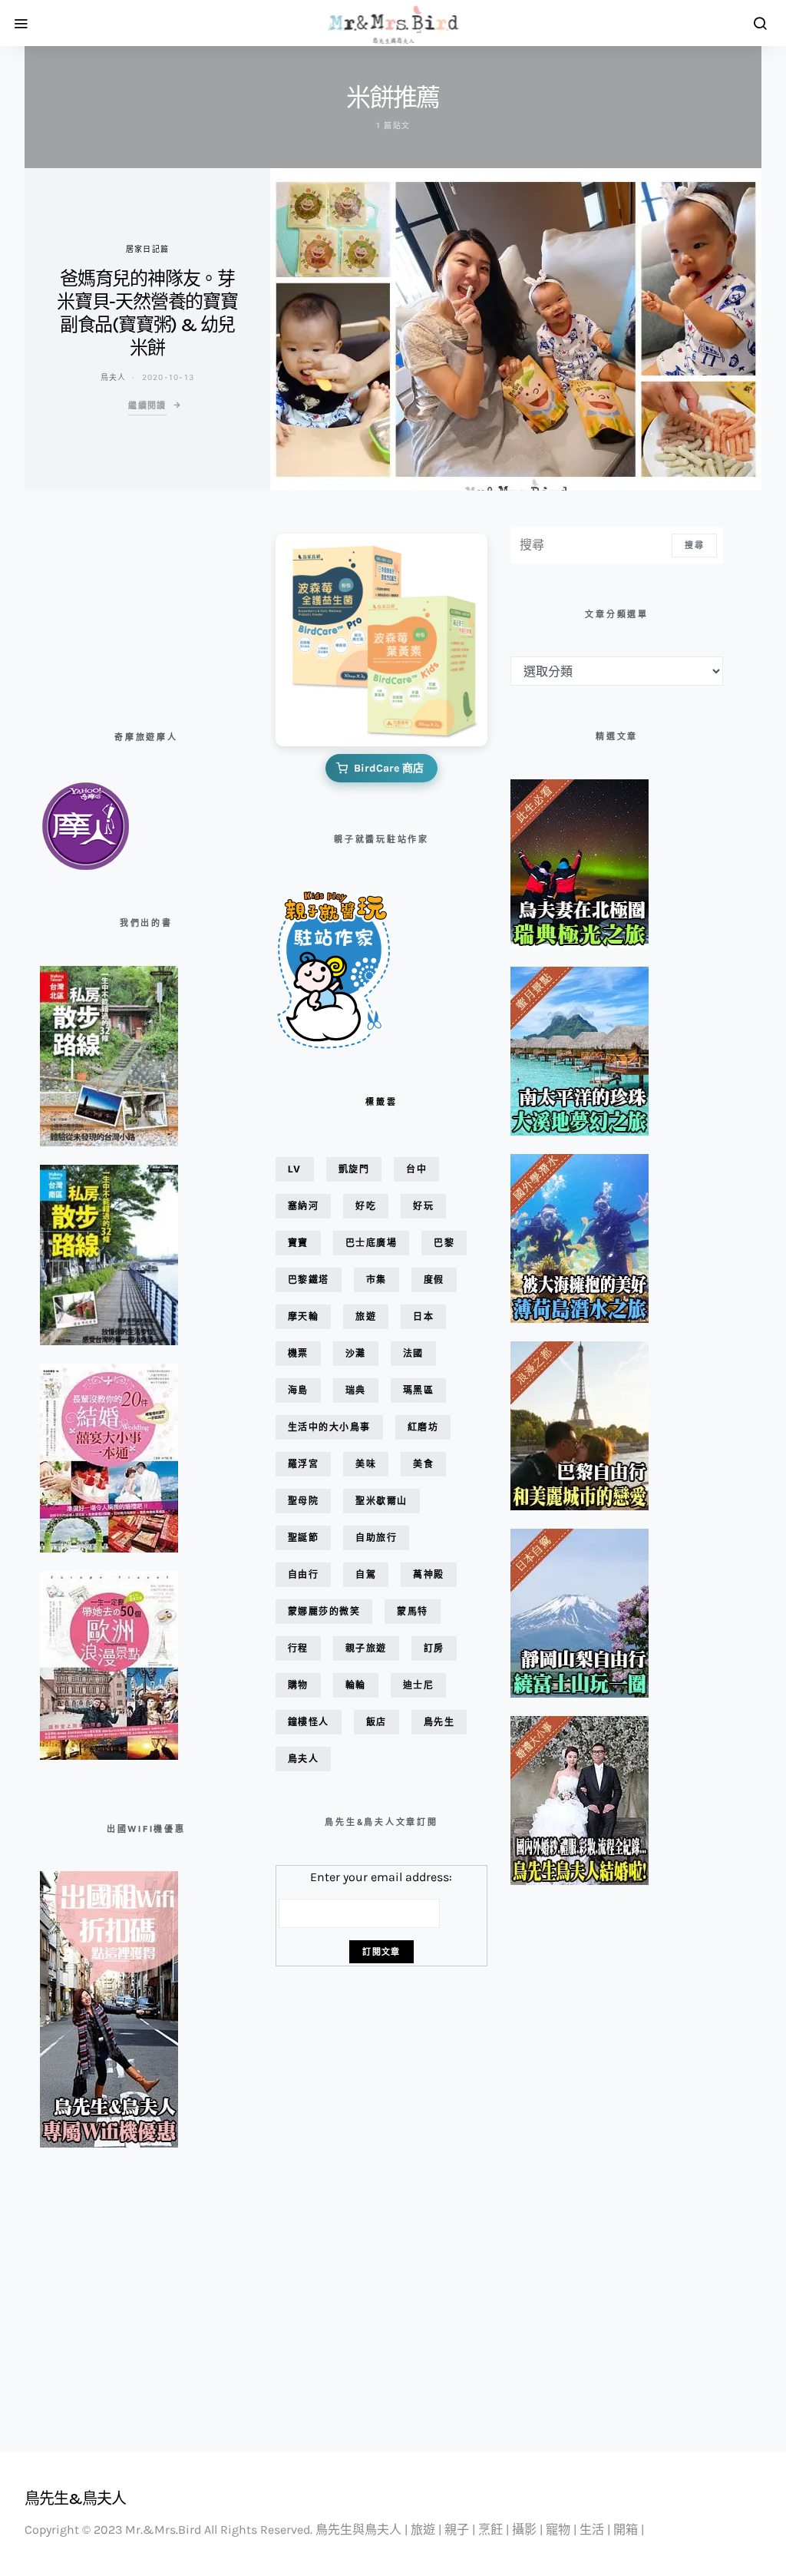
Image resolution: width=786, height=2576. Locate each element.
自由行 (304, 1574)
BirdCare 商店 (389, 768)
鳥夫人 (114, 377)
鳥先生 (439, 1722)
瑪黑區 (419, 1390)
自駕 (366, 1574)
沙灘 (356, 1353)
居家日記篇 (147, 249)
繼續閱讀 (147, 405)
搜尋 (694, 545)
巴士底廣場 (372, 1243)
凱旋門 (354, 1169)
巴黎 (444, 1243)
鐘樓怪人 (309, 1722)
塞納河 (304, 1206)
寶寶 (298, 1243)
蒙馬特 (413, 1611)
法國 (413, 1353)
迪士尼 (419, 1685)
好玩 (423, 1206)
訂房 (434, 1648)
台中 (416, 1169)
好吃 (366, 1206)
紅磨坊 (423, 1427)
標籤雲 (381, 1102)
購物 (298, 1685)
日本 (423, 1316)
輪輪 (356, 1685)
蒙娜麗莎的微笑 (324, 1611)
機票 (298, 1353)
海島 (298, 1390)
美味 (366, 1464)
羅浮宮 (304, 1464)
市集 (376, 1280)
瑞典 (356, 1390)
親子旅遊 (366, 1648)
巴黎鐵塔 (309, 1280)
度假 (434, 1280)
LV (295, 1169)
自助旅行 (376, 1538)
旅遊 (366, 1316)
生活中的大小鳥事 (329, 1427)
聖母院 (304, 1501)
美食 (423, 1464)
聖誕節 (304, 1538)
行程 (298, 1648)
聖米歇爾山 (381, 1501)
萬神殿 (429, 1574)
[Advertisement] (117, 604)
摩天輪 (304, 1316)
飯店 (376, 1722)
